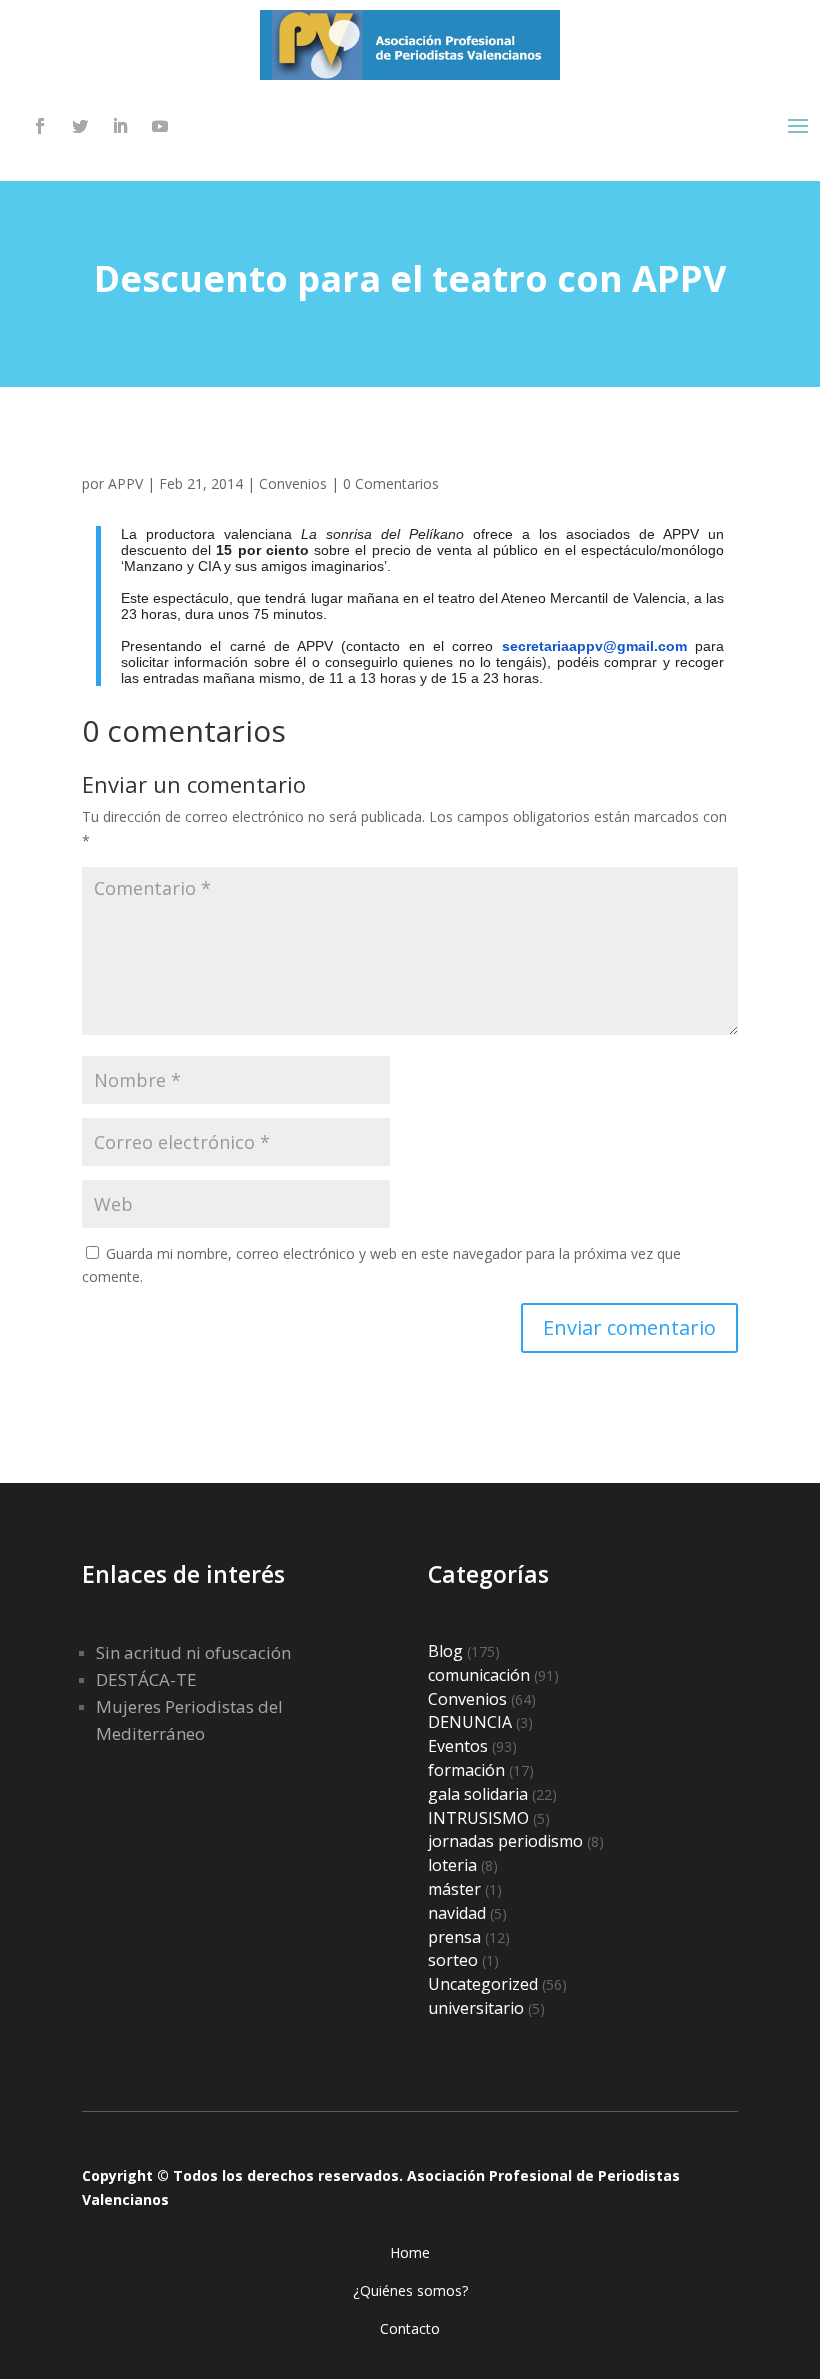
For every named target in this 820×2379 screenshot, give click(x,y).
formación (466, 1770)
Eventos (458, 1746)
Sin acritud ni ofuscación (193, 1652)
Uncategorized (483, 1984)
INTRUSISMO (478, 1818)
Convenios (293, 483)
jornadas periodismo (505, 1841)
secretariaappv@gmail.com (594, 646)
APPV (125, 483)
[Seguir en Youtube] (160, 126)
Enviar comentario (629, 1327)
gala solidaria (478, 1794)
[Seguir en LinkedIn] (120, 126)
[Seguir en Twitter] (80, 126)
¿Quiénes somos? (410, 2290)
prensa (454, 1937)
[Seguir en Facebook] (40, 126)
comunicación (479, 1675)
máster (454, 1889)
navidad (457, 1913)
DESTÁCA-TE (146, 1679)
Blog (445, 1651)
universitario (476, 2008)
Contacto (410, 2328)
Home (410, 2252)
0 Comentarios (391, 483)
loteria (452, 1865)
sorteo (453, 1960)
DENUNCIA (470, 1722)
